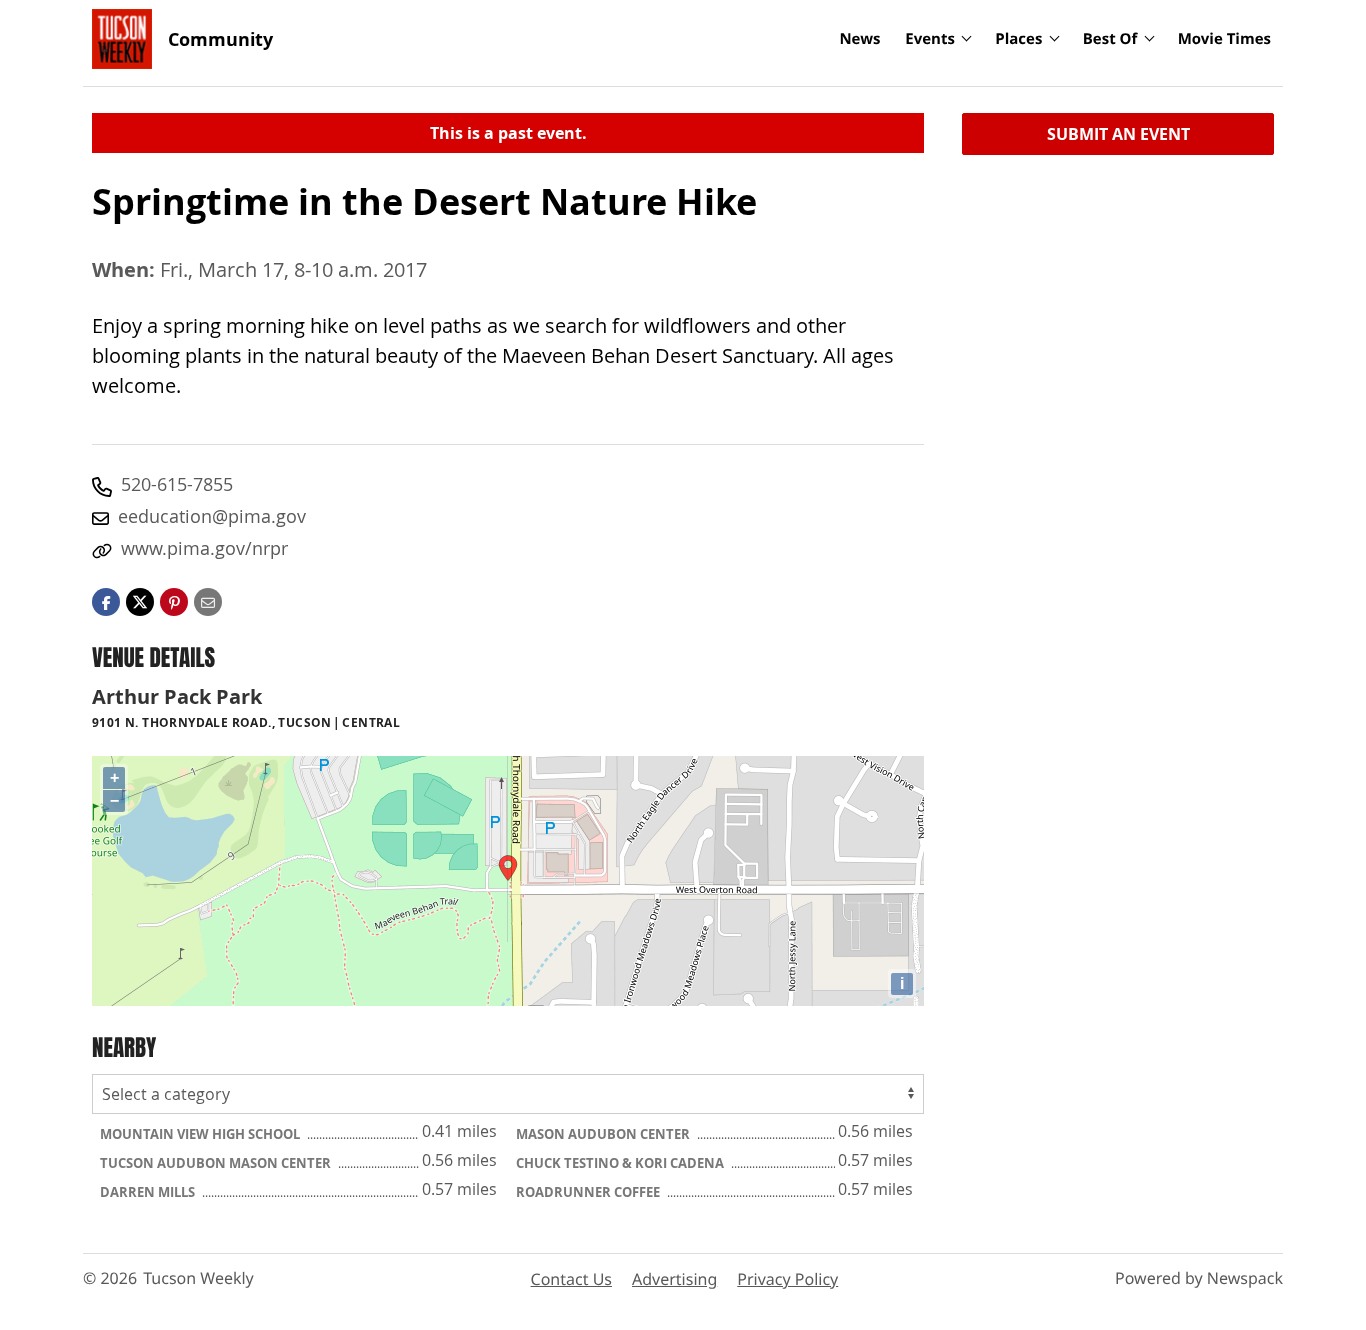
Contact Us (571, 1279)
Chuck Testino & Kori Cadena (621, 1163)
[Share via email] (208, 600)
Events (930, 39)
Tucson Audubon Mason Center (217, 1163)
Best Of (1110, 39)
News (859, 39)
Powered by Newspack (1199, 1278)
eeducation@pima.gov (212, 516)
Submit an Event (1118, 134)
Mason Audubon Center (604, 1134)
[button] (174, 600)
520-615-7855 (177, 484)
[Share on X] (140, 600)
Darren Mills (149, 1192)
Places (1018, 39)
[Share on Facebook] (106, 600)
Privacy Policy (787, 1279)
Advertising (674, 1279)
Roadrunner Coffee (589, 1192)
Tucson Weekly (198, 1278)
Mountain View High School (201, 1134)
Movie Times (1224, 39)
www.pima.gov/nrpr (204, 548)
